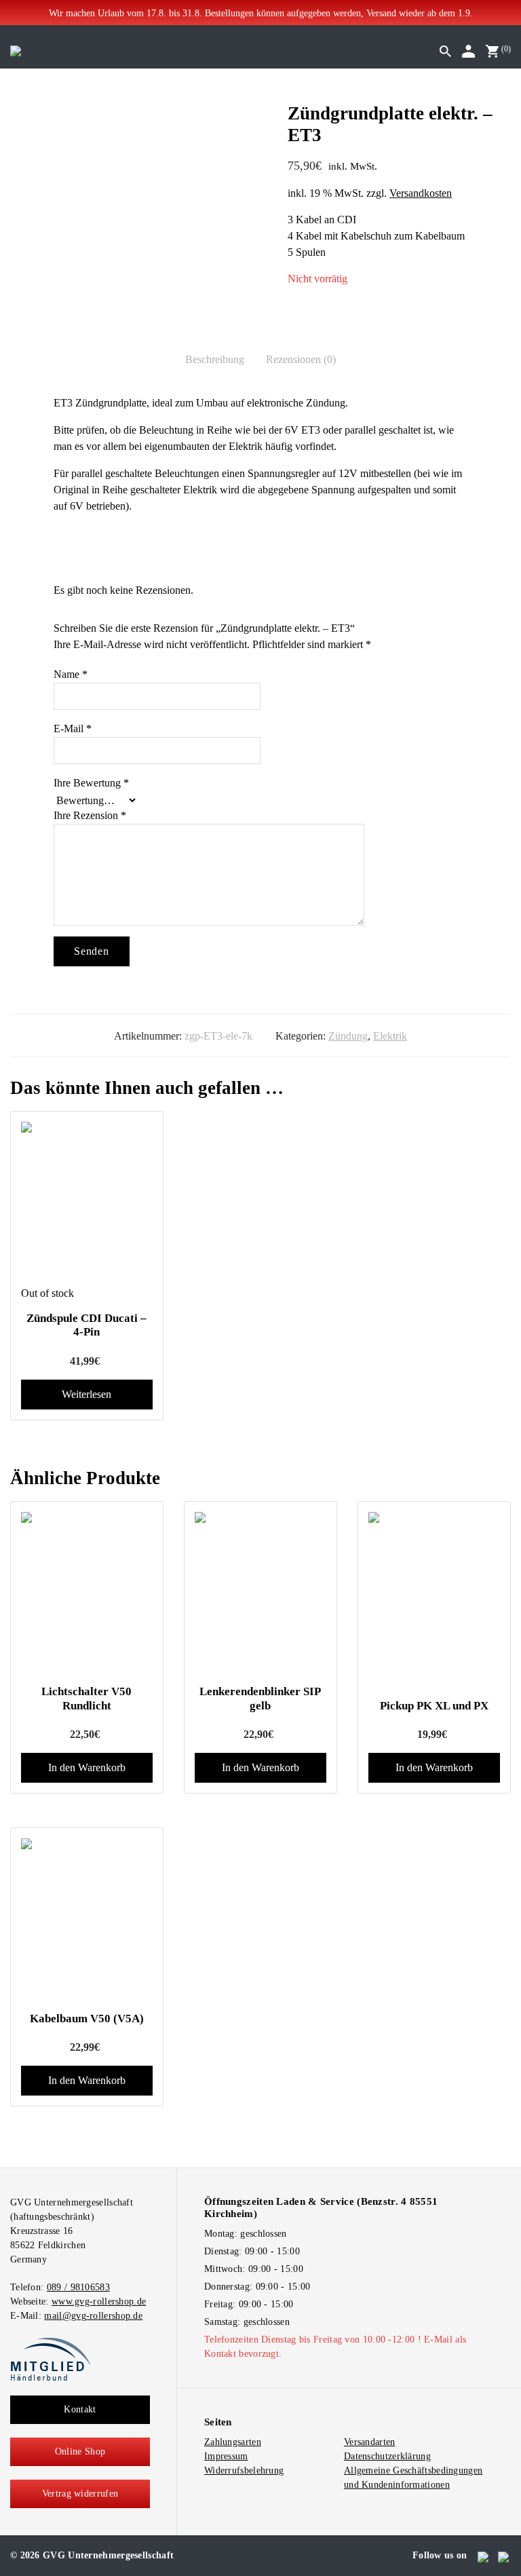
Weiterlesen (86, 1394)
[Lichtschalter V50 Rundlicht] (87, 1593)
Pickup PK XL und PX (434, 1706)
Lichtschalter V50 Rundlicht (86, 1698)
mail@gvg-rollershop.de (93, 2316)
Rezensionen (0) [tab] (301, 359)
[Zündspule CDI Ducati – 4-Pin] (87, 1203)
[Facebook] (484, 2556)
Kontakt (80, 2409)
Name (71, 674)
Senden (92, 951)
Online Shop (80, 2451)
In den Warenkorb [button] (87, 1767)
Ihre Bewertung (91, 783)
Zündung (348, 1036)
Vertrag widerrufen (80, 2494)
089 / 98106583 (78, 2287)
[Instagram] (504, 2556)
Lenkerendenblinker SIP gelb (260, 1698)
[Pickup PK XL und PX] (434, 1593)
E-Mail (73, 728)
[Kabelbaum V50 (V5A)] (87, 1920)
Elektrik (390, 1036)
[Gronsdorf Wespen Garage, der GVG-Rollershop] (16, 50)
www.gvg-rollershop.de (99, 2302)
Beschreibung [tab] (215, 359)
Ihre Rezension (90, 815)
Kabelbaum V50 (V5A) (87, 2019)
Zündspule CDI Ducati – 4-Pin (86, 1325)
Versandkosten (421, 193)
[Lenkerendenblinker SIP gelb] (260, 1593)
